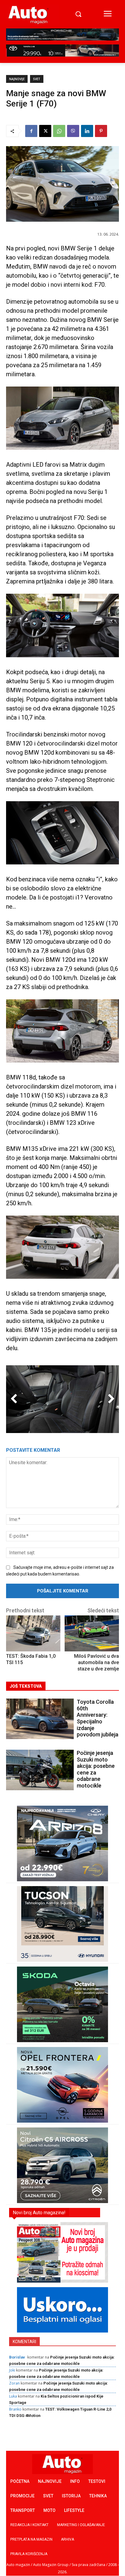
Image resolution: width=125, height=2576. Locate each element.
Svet (37, 79)
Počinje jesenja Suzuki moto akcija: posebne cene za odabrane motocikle (96, 1769)
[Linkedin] (87, 131)
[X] (45, 131)
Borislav (17, 2357)
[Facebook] (31, 131)
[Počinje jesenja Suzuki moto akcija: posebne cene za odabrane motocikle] (40, 1770)
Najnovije (17, 79)
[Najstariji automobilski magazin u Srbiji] (29, 15)
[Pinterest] (101, 131)
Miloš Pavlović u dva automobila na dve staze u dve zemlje (96, 1662)
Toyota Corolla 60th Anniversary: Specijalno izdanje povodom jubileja (98, 1718)
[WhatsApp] (59, 131)
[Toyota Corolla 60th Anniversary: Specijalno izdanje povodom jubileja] (40, 1719)
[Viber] (73, 131)
